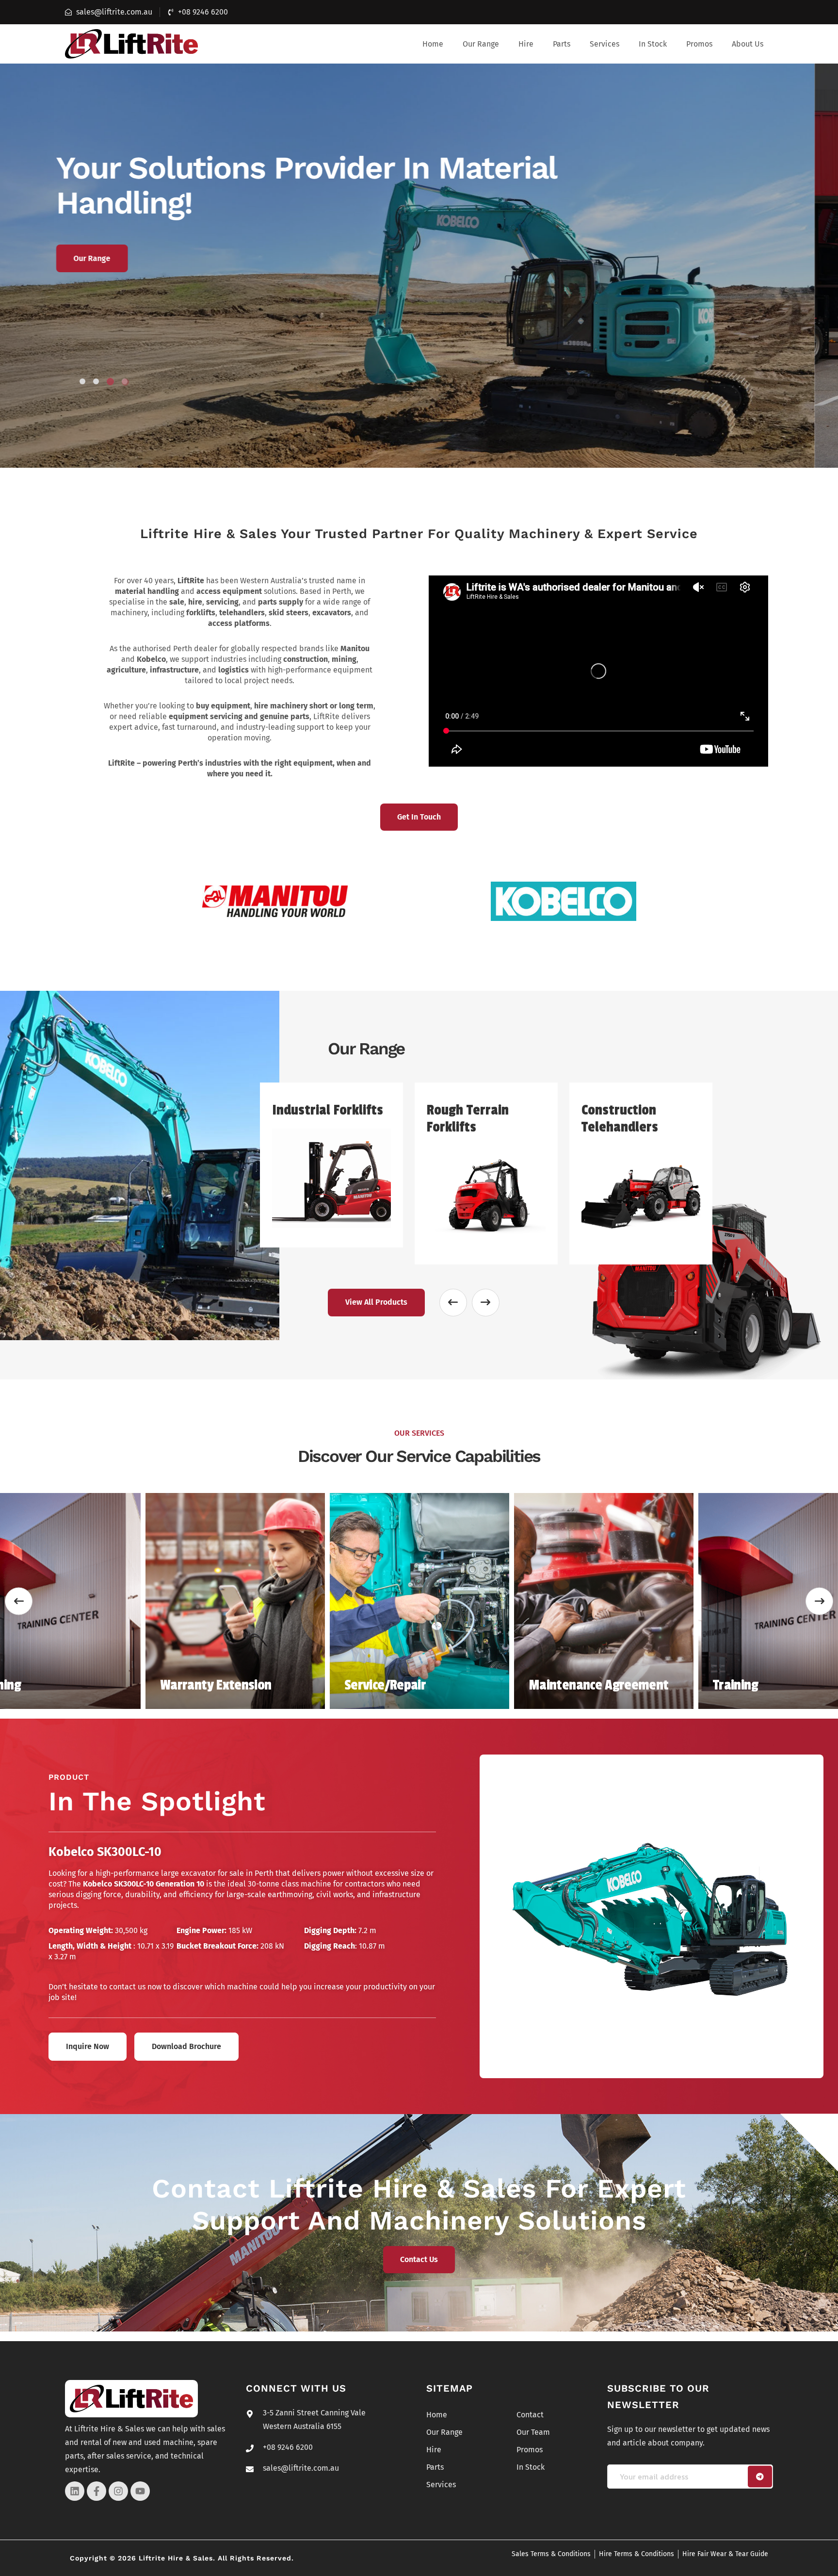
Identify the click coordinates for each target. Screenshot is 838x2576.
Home (433, 44)
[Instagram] (118, 2491)
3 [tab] (110, 381)
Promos (699, 44)
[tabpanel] (419, 265)
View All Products (376, 1302)
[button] (481, 44)
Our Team (114, 258)
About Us (748, 44)
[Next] (819, 1601)
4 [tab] (124, 382)
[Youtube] (140, 2491)
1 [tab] (82, 381)
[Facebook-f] (97, 2491)
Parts (562, 44)
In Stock (653, 44)
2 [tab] (96, 381)
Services (604, 44)
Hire (526, 44)
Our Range (481, 44)
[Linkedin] (75, 2491)
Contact (530, 2415)
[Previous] (19, 1601)
